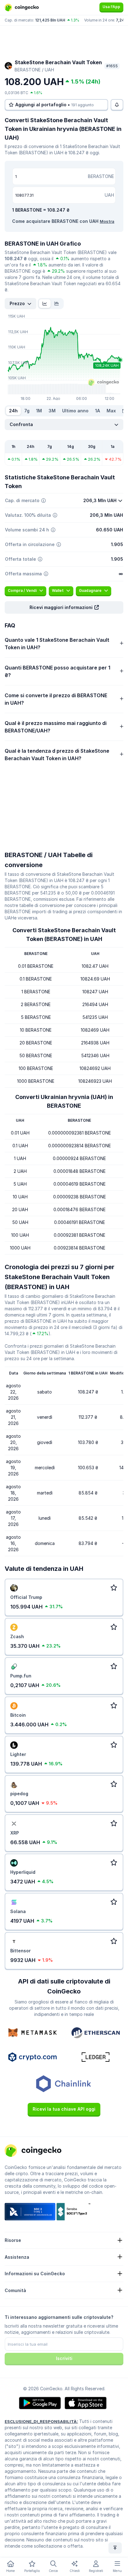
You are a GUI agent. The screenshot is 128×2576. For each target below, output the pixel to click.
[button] (64, 607)
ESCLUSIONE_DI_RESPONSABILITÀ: (41, 2421)
